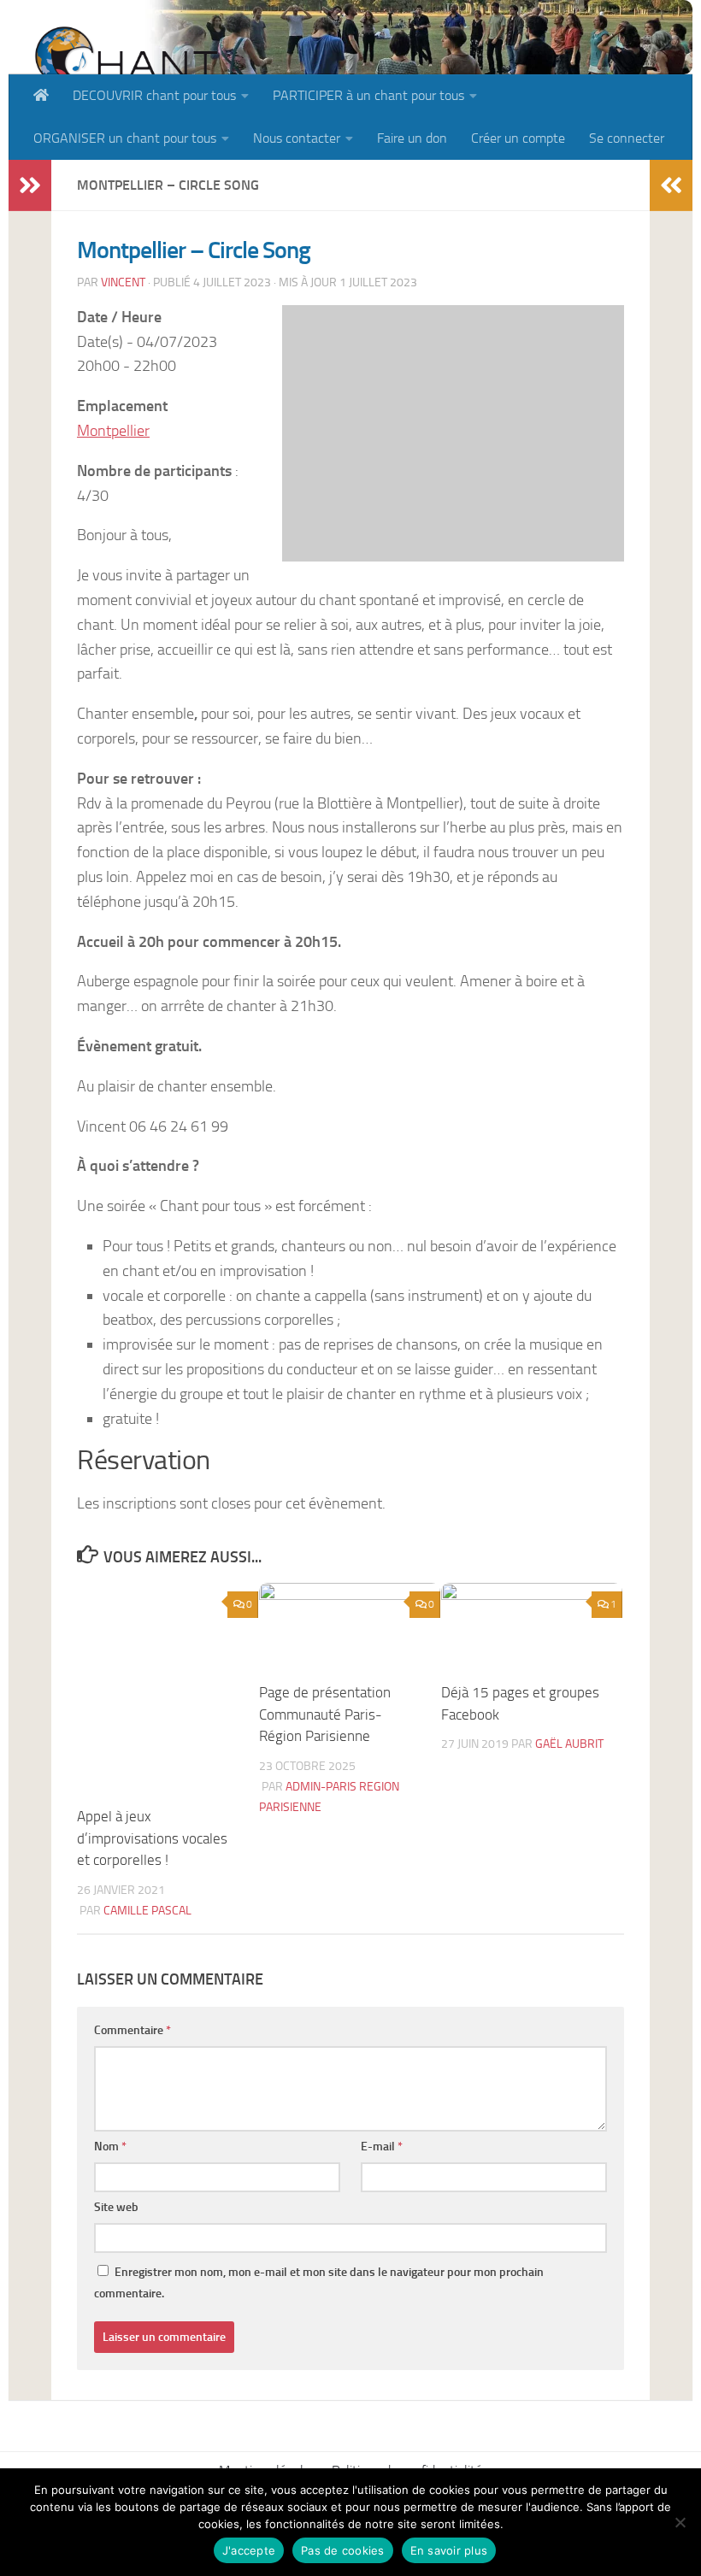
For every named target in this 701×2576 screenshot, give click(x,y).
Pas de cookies (343, 2550)
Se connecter (627, 138)
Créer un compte (518, 138)
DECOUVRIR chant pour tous (154, 95)
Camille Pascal (147, 1911)
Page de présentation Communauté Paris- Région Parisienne (325, 1714)
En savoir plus (449, 2550)
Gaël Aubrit (569, 1744)
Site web (116, 2207)
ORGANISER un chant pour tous (125, 138)
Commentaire (133, 2030)
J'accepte (249, 2550)
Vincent (123, 282)
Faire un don (412, 138)
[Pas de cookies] (680, 2522)
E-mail (382, 2147)
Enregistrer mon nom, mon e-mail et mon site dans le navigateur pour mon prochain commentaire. (319, 2283)
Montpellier (113, 431)
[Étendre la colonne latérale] (30, 185)
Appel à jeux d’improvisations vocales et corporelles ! (152, 1838)
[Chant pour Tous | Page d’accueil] (126, 71)
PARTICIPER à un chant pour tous (368, 95)
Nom (110, 2147)
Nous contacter (297, 138)
